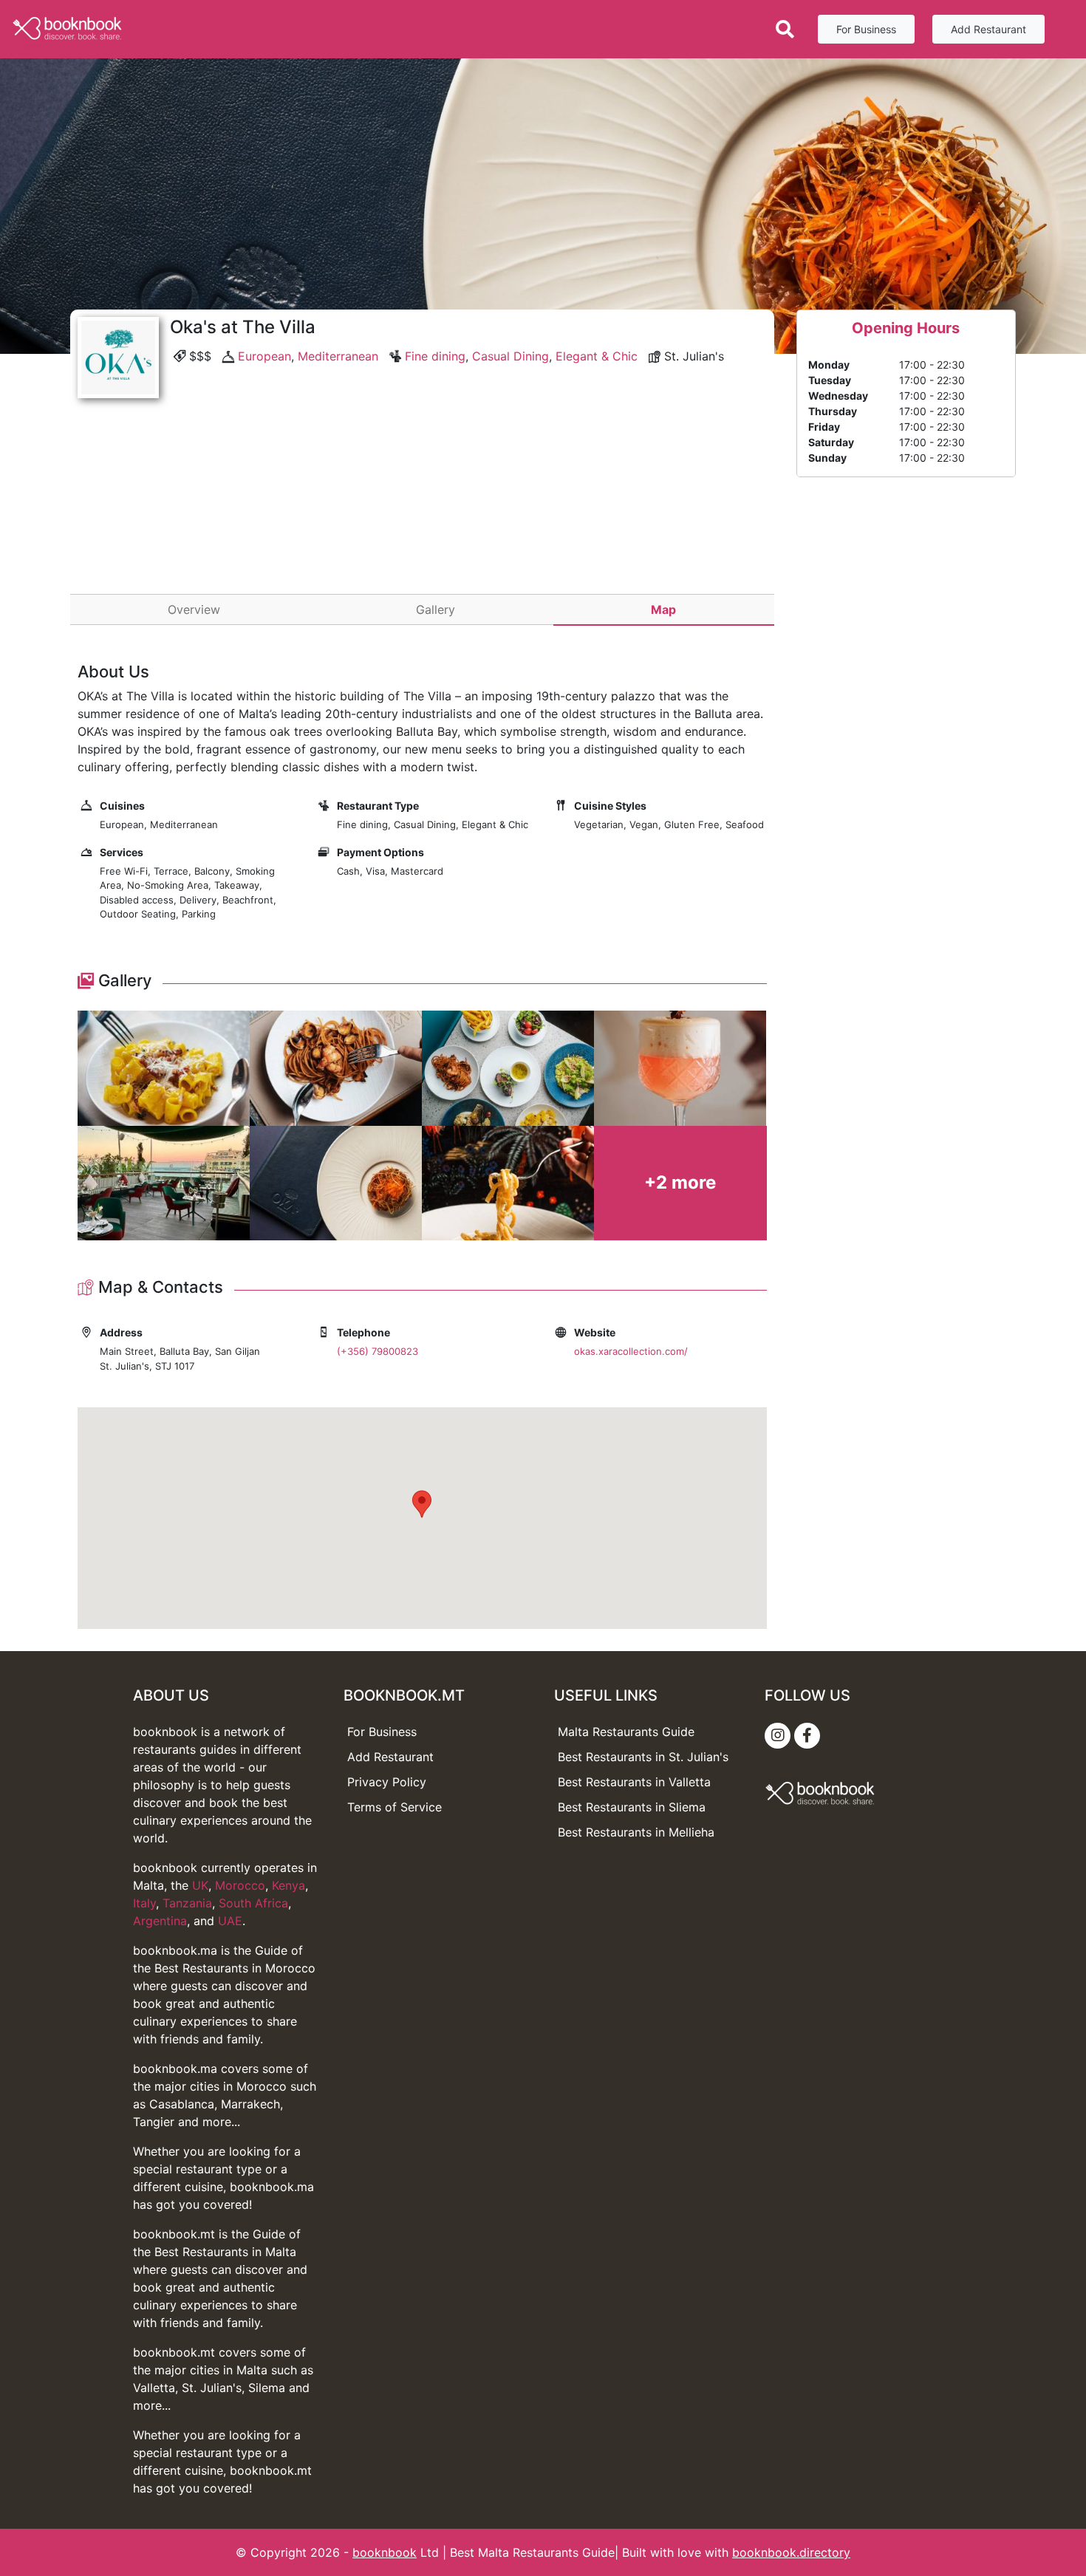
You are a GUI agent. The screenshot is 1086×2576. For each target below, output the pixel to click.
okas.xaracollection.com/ (631, 1351)
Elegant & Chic (597, 356)
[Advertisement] (422, 516)
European (264, 356)
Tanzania (187, 1903)
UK (200, 1885)
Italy (144, 1903)
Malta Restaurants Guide (626, 1732)
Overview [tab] (194, 609)
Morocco (240, 1885)
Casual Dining (510, 356)
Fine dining (435, 356)
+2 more (680, 1182)
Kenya (288, 1885)
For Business (866, 29)
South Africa (253, 1903)
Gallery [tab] (436, 609)
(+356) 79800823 (378, 1351)
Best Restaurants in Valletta (634, 1782)
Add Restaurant (988, 29)
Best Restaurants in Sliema (632, 1807)
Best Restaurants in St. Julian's (643, 1757)
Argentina (160, 1921)
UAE (230, 1921)
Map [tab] (663, 609)
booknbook (385, 2552)
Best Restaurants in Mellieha (636, 1832)
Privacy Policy (387, 1782)
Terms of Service (395, 1807)
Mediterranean (338, 356)
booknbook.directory (791, 2552)
